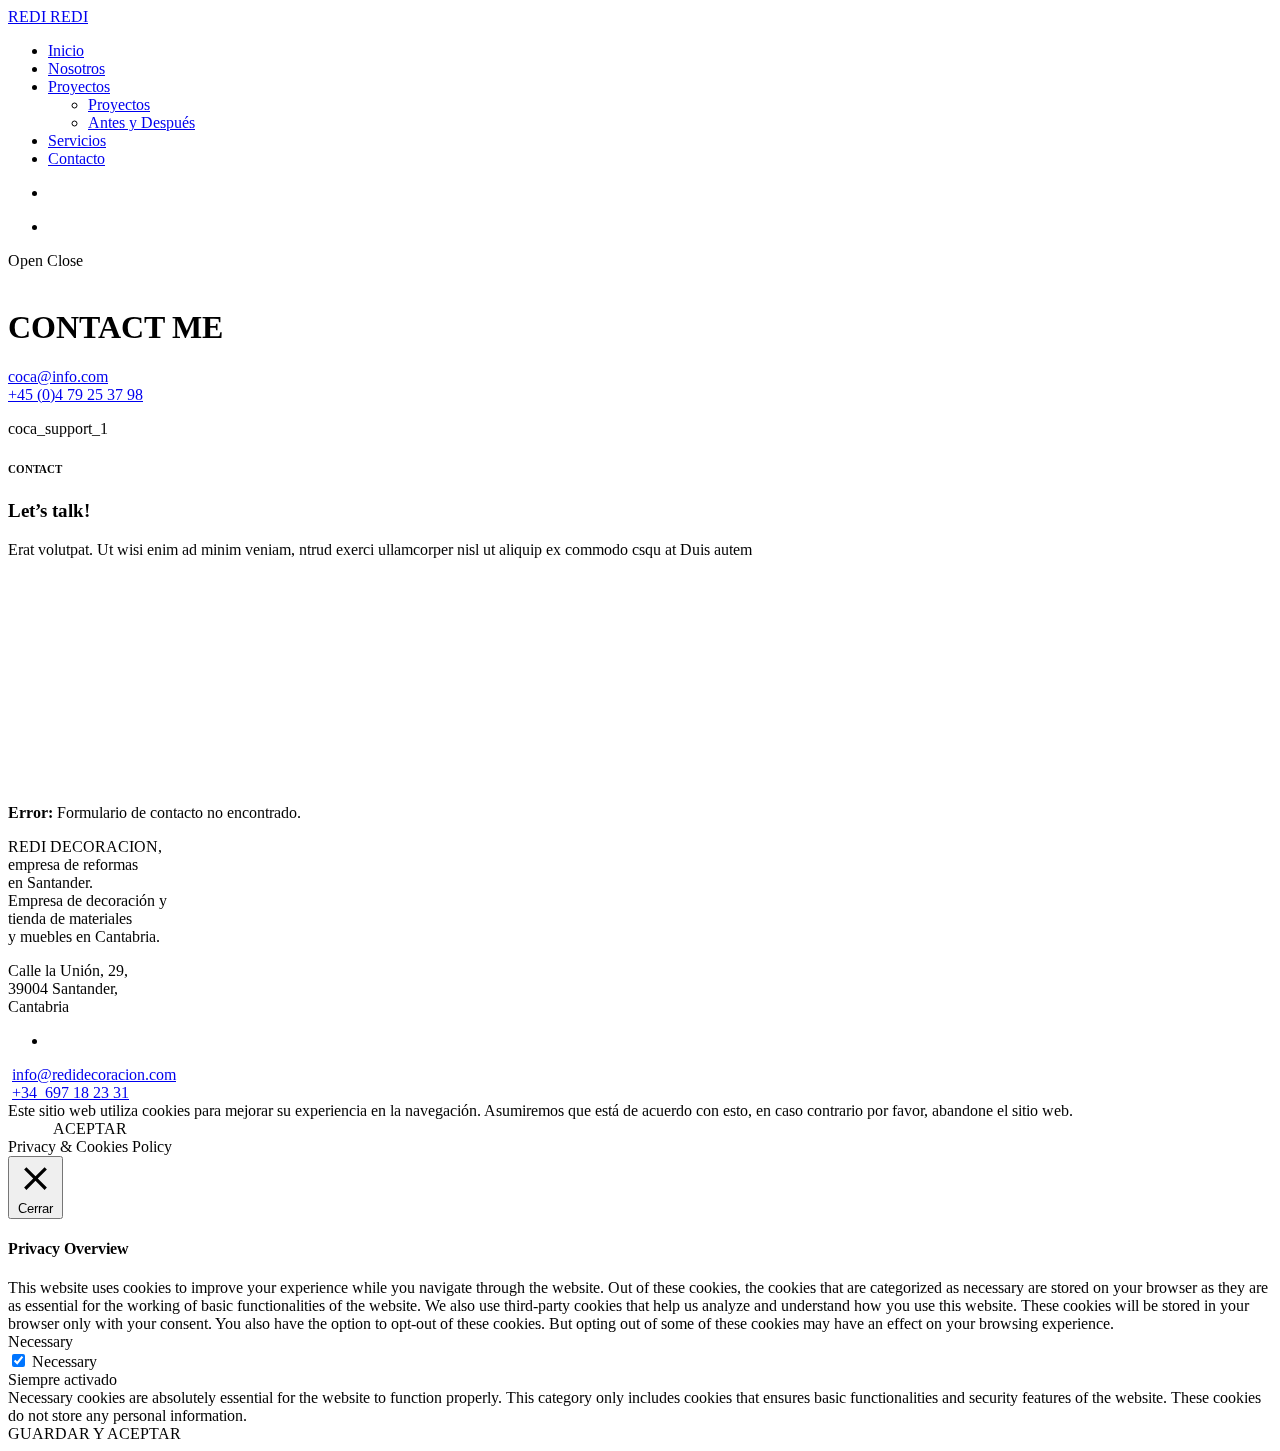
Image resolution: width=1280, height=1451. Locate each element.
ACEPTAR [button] (90, 1128)
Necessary (64, 1361)
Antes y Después (141, 122)
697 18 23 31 (87, 1092)
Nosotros (76, 68)
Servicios (77, 140)
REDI (29, 16)
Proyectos (79, 86)
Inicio (66, 50)
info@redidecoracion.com (94, 1074)
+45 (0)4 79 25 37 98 (75, 394)
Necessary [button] (40, 1341)
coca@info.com (58, 376)
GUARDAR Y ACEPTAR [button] (94, 1433)
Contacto (76, 158)
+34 (28, 1092)
